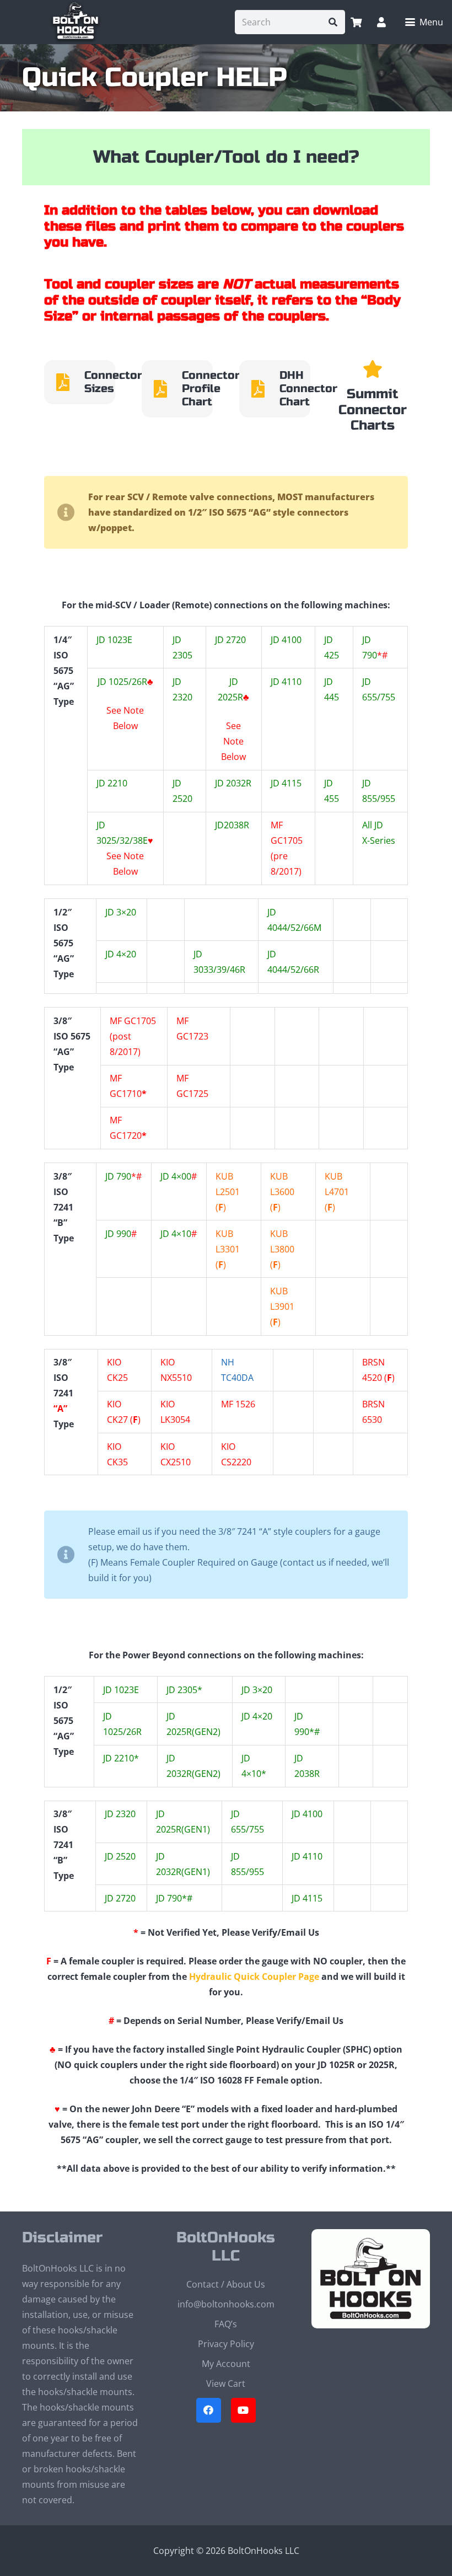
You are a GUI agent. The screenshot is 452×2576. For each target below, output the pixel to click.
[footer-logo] (371, 2279)
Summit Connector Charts (373, 410)
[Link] (381, 22)
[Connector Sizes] (69, 382)
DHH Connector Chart (308, 389)
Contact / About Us (226, 2284)
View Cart (226, 2384)
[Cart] (356, 22)
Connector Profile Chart (211, 389)
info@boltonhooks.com (226, 2304)
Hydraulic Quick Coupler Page (254, 1977)
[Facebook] (209, 2410)
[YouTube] (243, 2410)
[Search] (333, 22)
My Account (226, 2364)
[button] (424, 22)
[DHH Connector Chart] (264, 389)
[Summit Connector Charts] (373, 369)
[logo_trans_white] (76, 22)
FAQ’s (226, 2324)
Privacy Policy (226, 2344)
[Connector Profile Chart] (166, 389)
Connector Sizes (113, 382)
